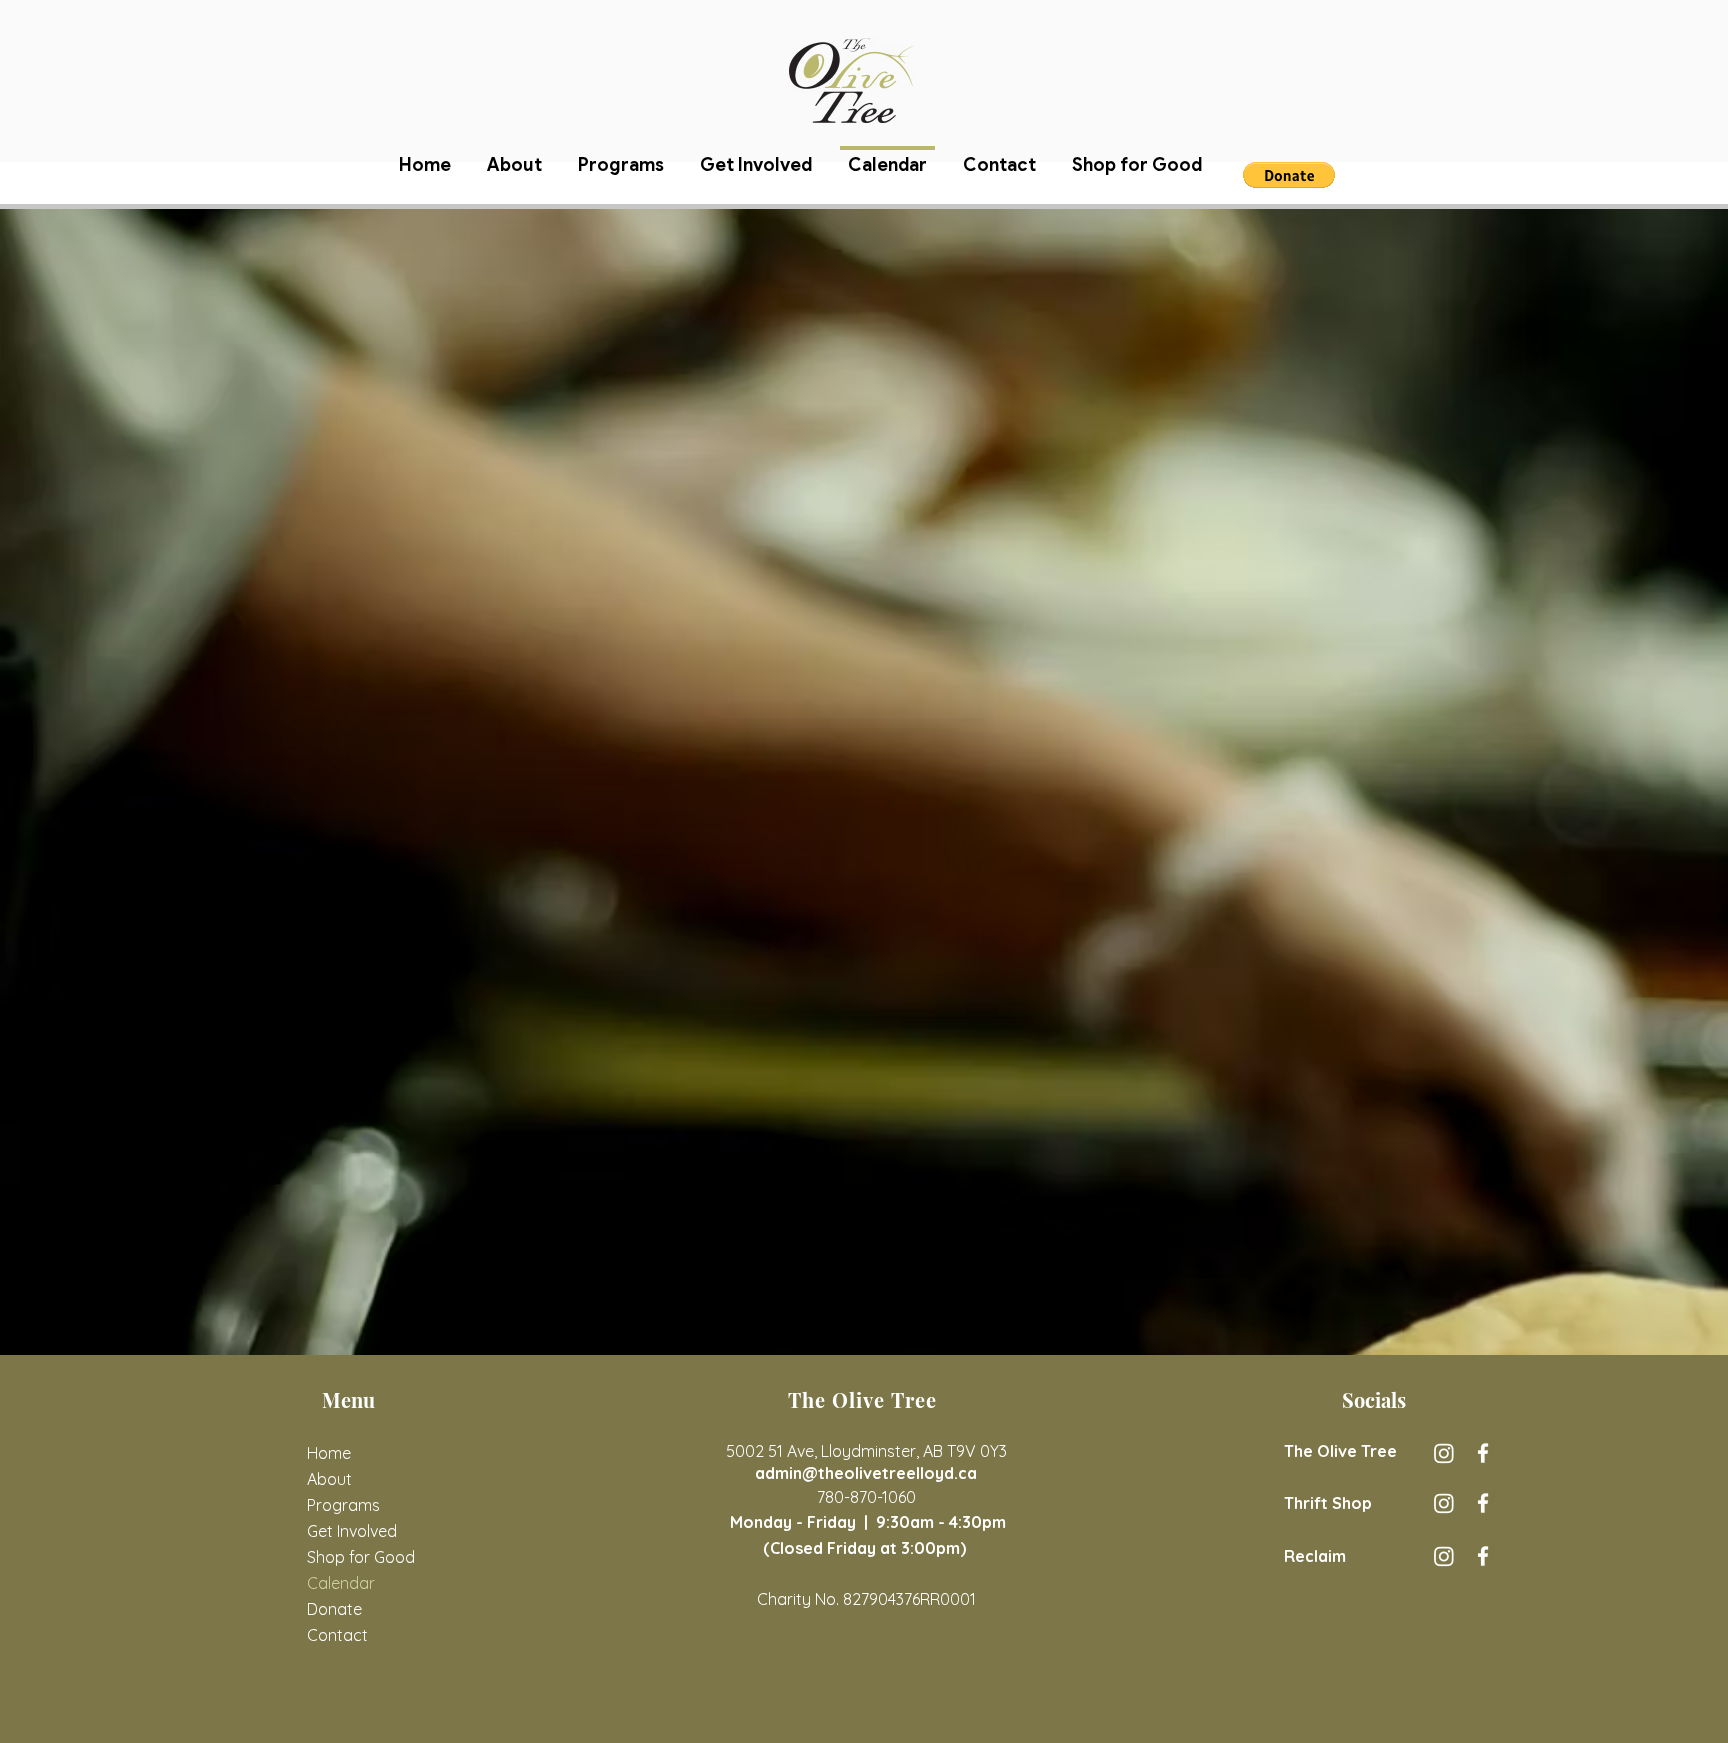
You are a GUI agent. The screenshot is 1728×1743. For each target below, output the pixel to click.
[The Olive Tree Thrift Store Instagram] (1444, 1503)
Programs (343, 1505)
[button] (1289, 175)
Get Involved (352, 1531)
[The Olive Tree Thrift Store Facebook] (1483, 1503)
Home (329, 1453)
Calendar (341, 1583)
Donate (334, 1609)
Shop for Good (358, 1557)
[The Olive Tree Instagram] (1444, 1453)
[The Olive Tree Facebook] (1483, 1453)
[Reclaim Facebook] (1483, 1556)
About (329, 1479)
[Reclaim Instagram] (1444, 1556)
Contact (337, 1635)
